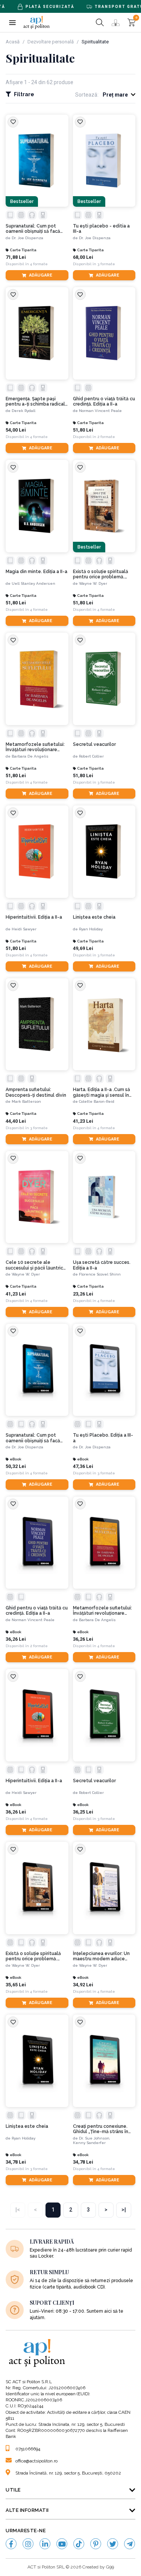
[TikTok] (79, 2544)
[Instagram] (28, 2544)
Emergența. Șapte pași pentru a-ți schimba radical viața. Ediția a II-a (35, 402)
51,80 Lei (83, 430)
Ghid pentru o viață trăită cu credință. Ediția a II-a (104, 401)
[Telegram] (130, 2544)
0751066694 (28, 2449)
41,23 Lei (83, 1121)
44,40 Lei (16, 1121)
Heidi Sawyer (24, 929)
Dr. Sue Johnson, (95, 2138)
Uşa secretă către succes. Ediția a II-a (102, 1265)
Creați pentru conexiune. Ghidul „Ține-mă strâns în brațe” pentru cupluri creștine (101, 2129)
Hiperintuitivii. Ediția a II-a (34, 917)
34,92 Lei (83, 1985)
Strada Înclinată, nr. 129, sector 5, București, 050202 (68, 2473)
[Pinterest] (96, 2544)
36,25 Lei (83, 1812)
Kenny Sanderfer (89, 2143)
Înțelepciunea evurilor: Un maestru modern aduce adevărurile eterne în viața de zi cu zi (102, 1956)
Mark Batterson (26, 1101)
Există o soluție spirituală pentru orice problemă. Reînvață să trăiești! (101, 574)
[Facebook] (11, 2544)
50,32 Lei (16, 1466)
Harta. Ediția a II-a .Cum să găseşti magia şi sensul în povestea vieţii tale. (102, 1092)
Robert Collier (91, 756)
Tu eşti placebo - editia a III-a (101, 229)
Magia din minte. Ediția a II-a (36, 572)
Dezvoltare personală (51, 42)
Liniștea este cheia (94, 917)
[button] (12, 22)
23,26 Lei (83, 1294)
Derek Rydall (23, 411)
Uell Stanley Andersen (33, 583)
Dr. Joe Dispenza (27, 238)
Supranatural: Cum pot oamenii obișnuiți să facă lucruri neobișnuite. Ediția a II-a (35, 1438)
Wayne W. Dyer (93, 583)
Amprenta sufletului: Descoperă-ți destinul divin (36, 1092)
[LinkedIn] (45, 2544)
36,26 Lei (16, 1639)
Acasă (13, 42)
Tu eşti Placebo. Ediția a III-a (103, 1438)
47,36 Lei (83, 1466)
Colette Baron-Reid (97, 1101)
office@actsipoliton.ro (36, 2461)
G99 (110, 2567)
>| (124, 2210)
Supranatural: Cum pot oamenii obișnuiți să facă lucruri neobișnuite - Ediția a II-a (36, 229)
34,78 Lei (16, 2162)
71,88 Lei (16, 257)
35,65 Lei (16, 1985)
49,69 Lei (83, 948)
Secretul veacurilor (94, 744)
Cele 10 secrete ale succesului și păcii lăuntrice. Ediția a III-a (36, 1265)
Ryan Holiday (91, 929)
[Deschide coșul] (131, 22)
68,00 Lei (83, 257)
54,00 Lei (16, 430)
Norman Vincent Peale (100, 411)
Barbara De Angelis (30, 756)
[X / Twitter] (113, 2544)
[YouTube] (62, 2544)
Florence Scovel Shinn (100, 1274)
